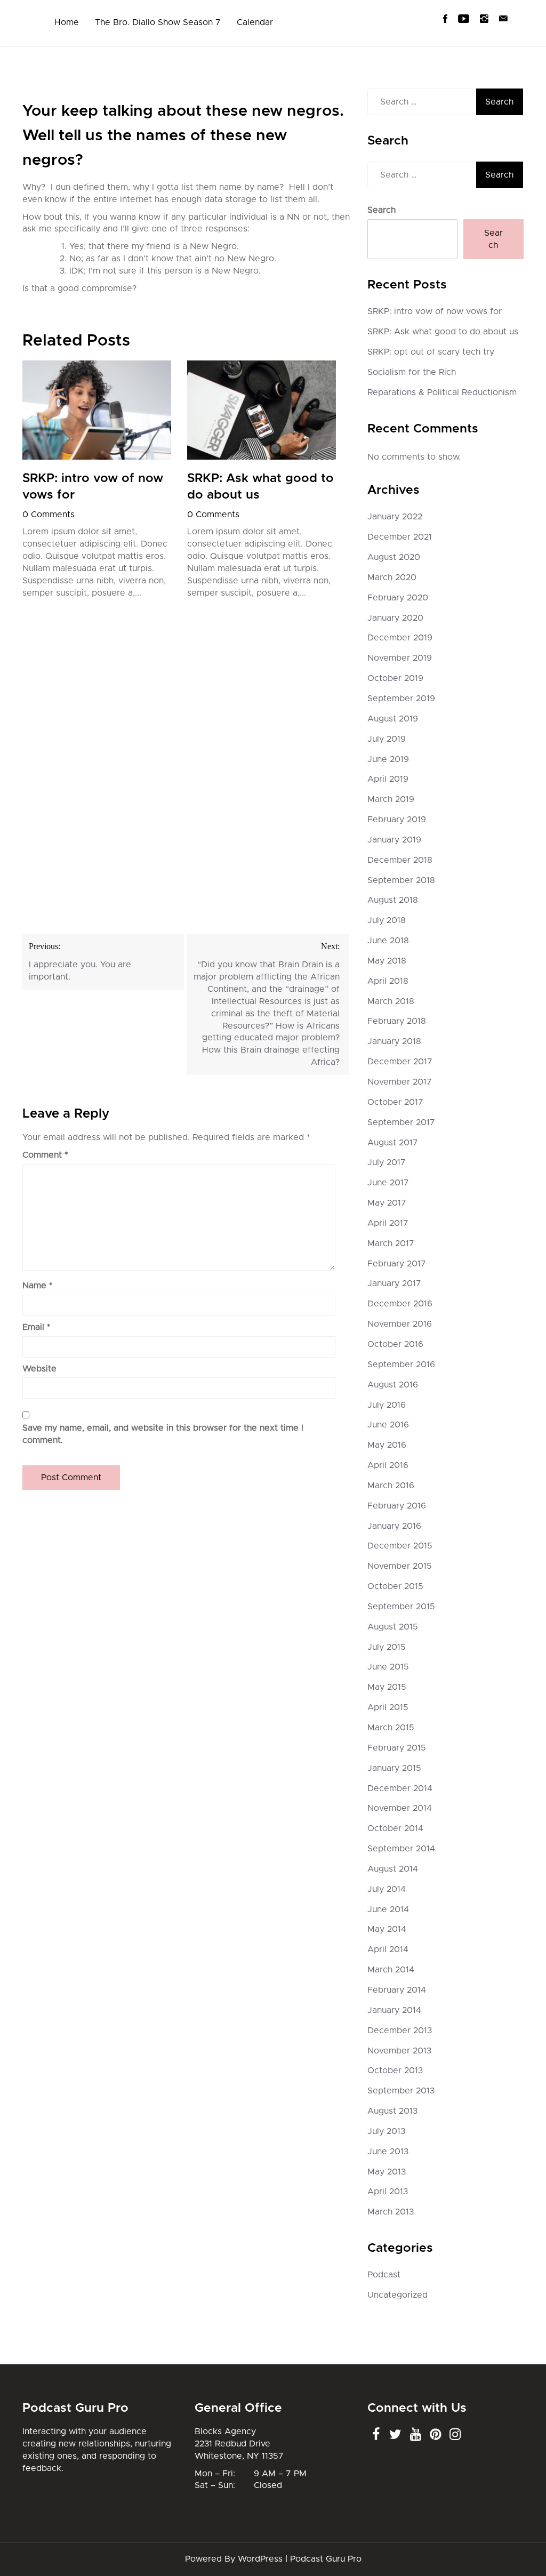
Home (67, 22)
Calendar (255, 22)
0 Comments (49, 515)
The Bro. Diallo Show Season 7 (158, 22)
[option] (97, 483)
